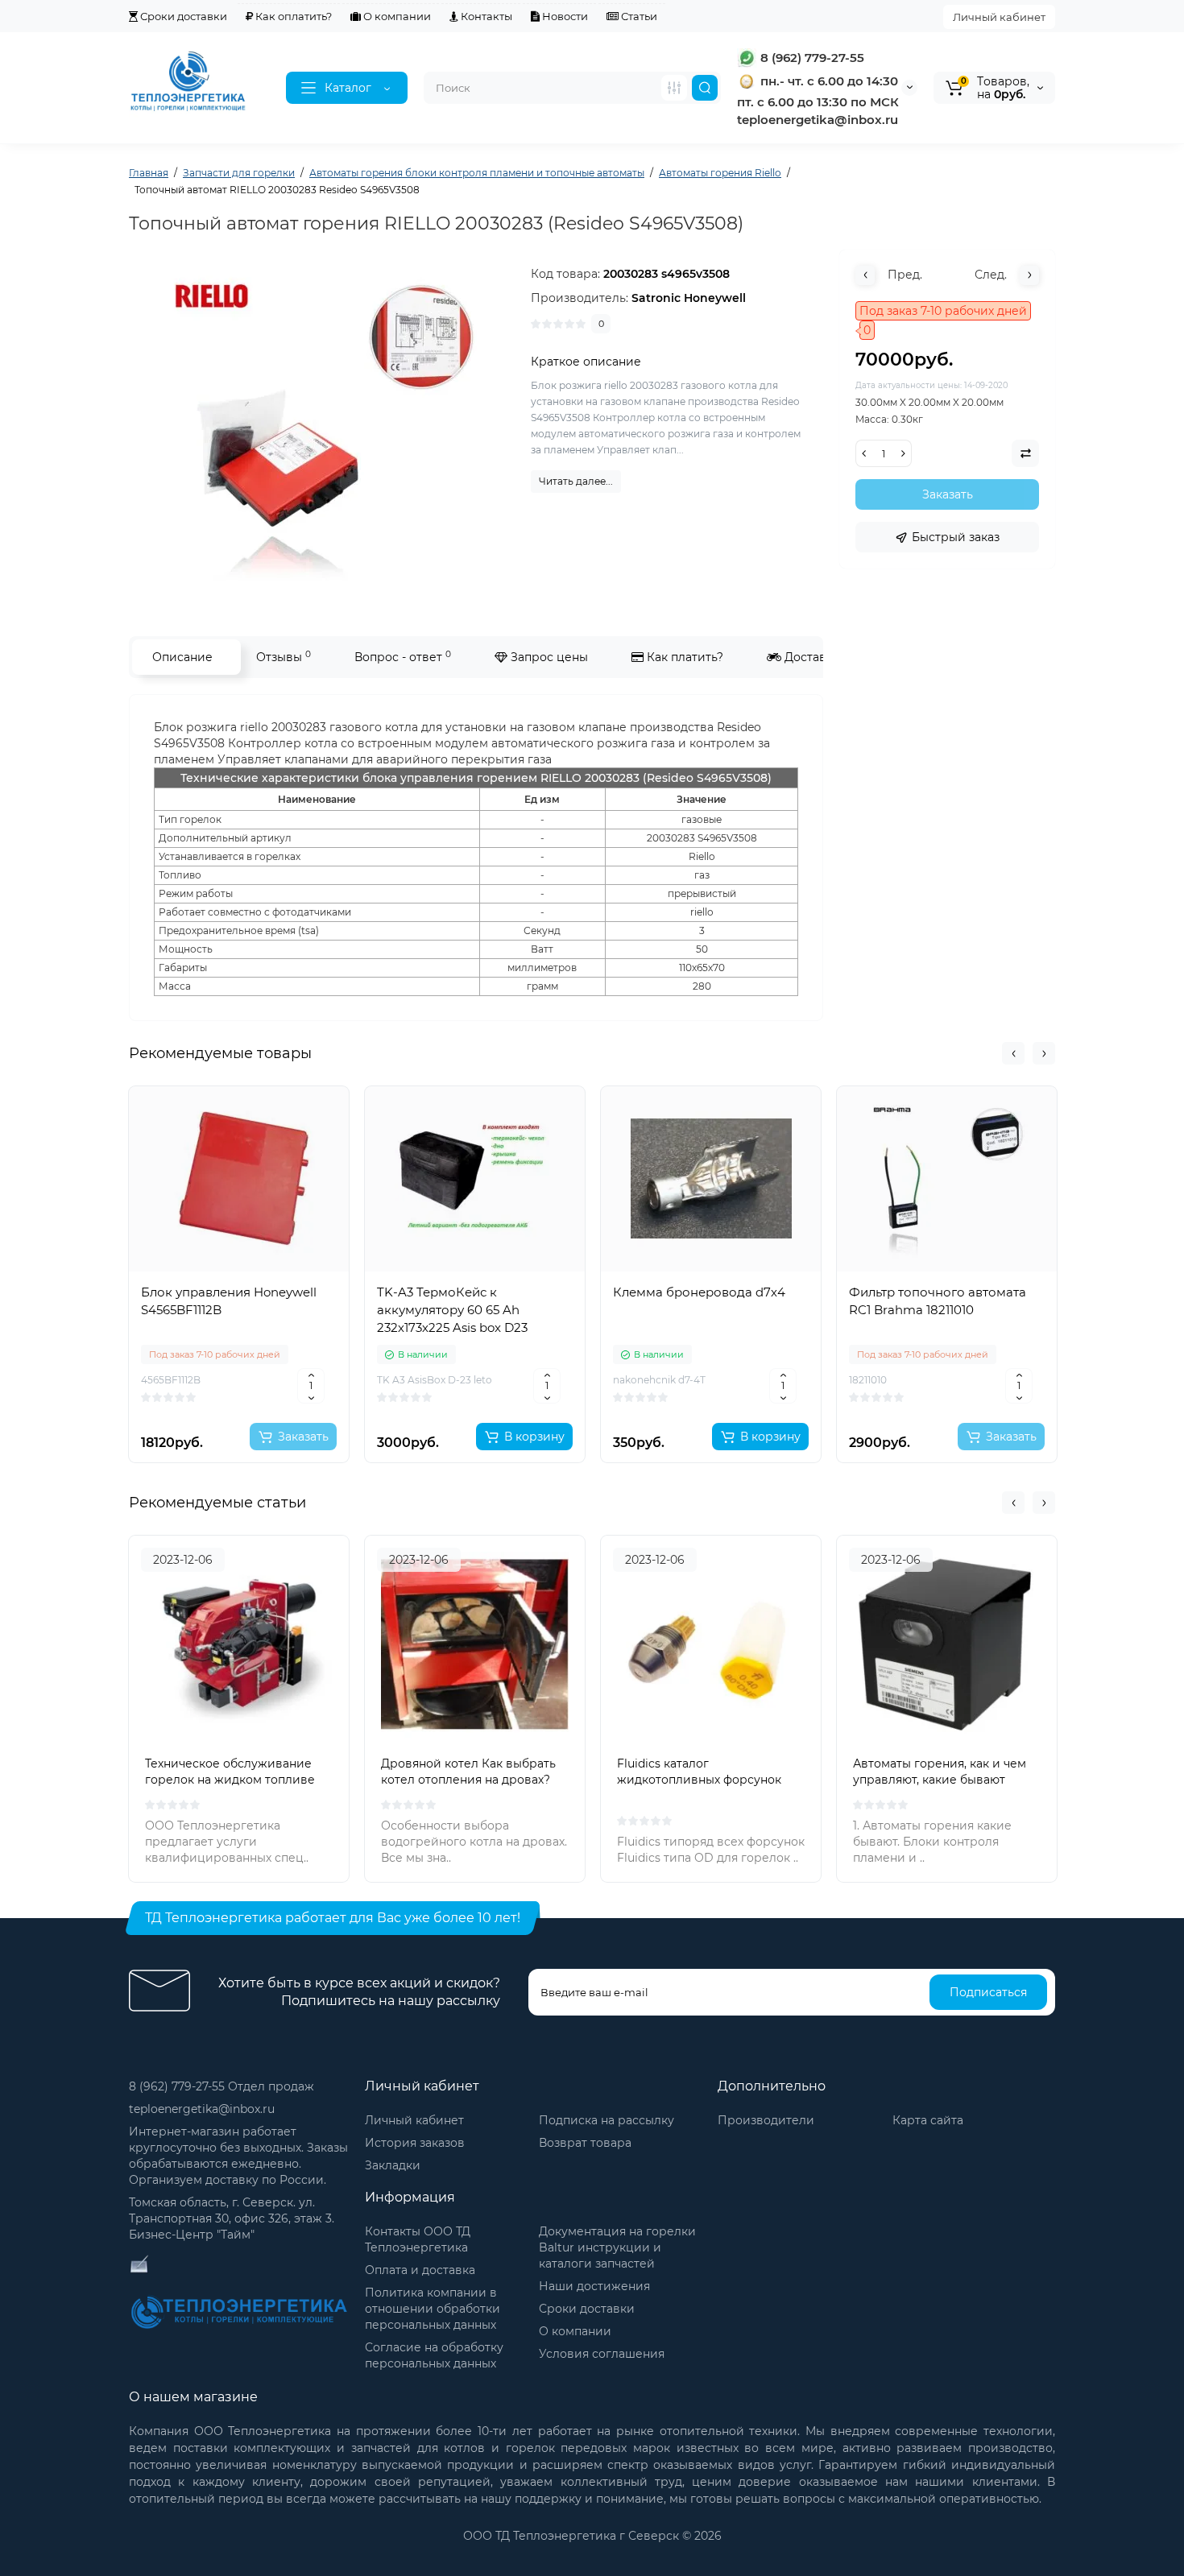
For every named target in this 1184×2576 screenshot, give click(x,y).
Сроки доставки (182, 16)
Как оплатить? (292, 16)
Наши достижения (594, 2286)
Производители (766, 2120)
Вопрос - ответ (403, 657)
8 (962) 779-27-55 (811, 58)
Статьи (638, 16)
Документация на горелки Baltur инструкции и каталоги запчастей (617, 2247)
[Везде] (674, 88)
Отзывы (284, 657)
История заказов (415, 2143)
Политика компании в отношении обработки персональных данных (433, 2309)
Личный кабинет (999, 17)
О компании (396, 16)
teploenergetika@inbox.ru (202, 2109)
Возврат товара (585, 2143)
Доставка (810, 657)
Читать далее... (576, 481)
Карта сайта (928, 2120)
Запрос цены (548, 657)
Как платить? (683, 657)
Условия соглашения (602, 2354)
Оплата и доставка (420, 2270)
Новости (564, 16)
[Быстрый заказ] (239, 1384)
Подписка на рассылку (606, 2120)
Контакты (485, 16)
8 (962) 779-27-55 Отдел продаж (221, 2086)
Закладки (393, 2165)
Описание (182, 657)
